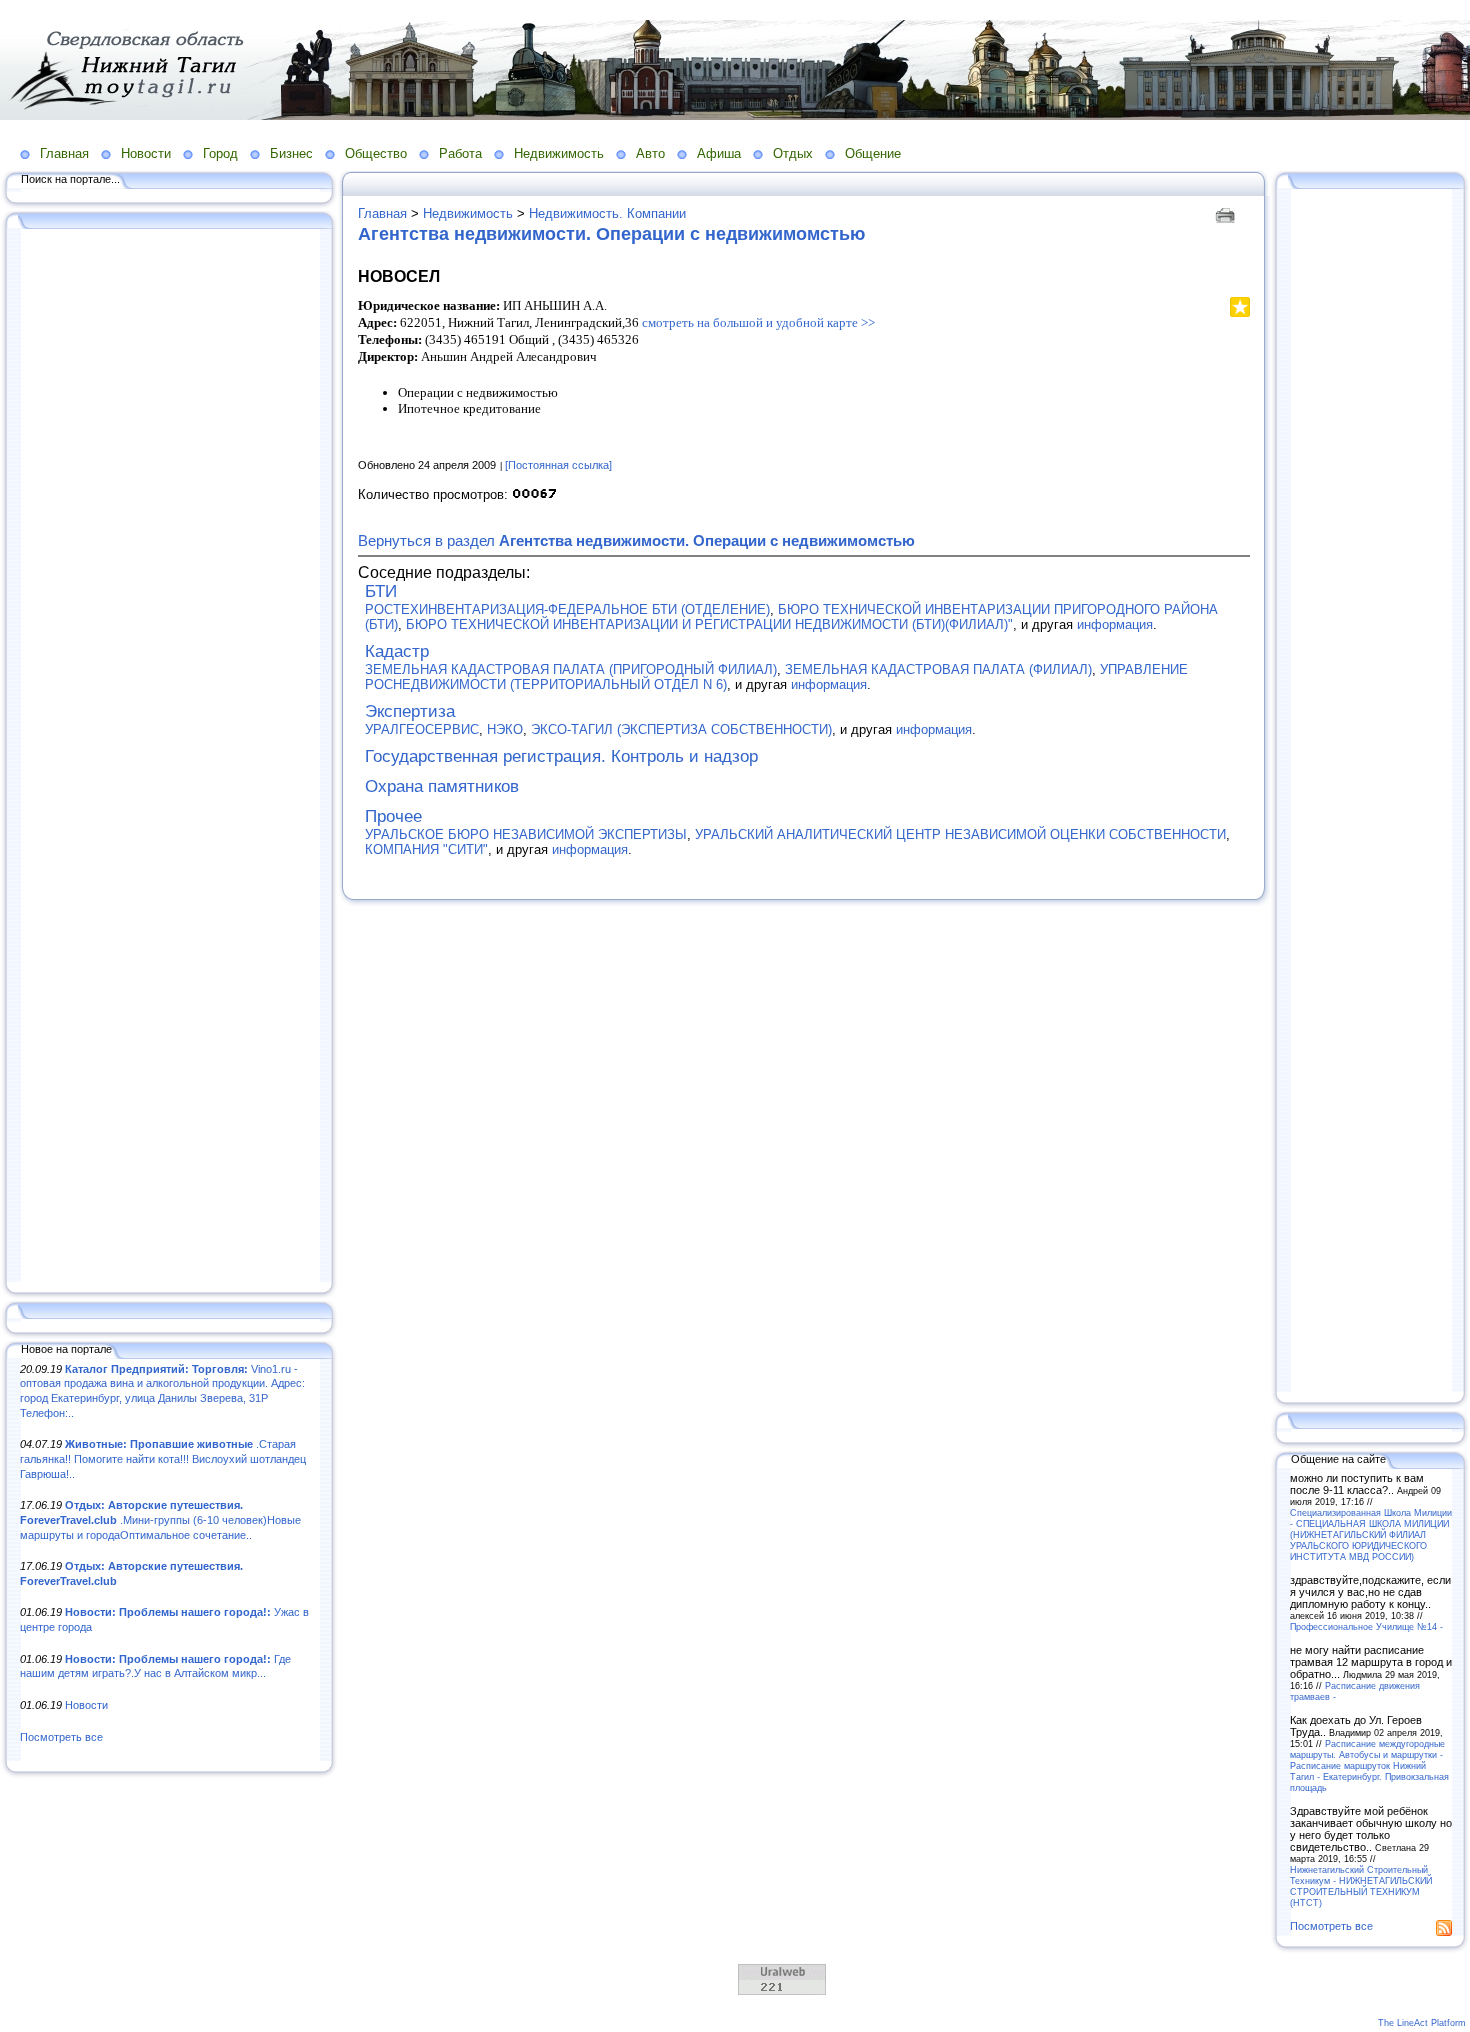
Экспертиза (410, 711)
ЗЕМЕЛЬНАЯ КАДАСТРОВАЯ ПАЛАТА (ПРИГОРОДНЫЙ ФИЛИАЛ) (571, 669)
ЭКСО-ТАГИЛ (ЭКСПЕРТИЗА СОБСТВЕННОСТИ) (681, 729)
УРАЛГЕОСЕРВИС (422, 729)
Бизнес (291, 153)
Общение (873, 153)
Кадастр (397, 651)
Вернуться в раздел (636, 540)
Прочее (393, 816)
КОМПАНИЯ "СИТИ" (426, 849)
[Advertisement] (170, 757)
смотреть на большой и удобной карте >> (758, 322)
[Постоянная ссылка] (558, 465)
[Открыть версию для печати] (1227, 213)
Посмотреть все (61, 1737)
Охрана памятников (442, 786)
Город (220, 153)
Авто (650, 153)
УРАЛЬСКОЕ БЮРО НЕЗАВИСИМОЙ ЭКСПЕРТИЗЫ (526, 834)
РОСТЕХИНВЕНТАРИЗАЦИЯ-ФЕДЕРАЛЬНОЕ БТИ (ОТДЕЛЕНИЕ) (567, 609)
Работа (460, 153)
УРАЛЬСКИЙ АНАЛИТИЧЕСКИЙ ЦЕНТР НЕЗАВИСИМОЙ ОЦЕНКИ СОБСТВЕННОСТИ (960, 834)
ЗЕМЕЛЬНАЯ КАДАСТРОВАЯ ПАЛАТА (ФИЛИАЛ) (938, 669)
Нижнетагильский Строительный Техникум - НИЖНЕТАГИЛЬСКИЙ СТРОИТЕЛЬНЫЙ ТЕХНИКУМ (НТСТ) (1361, 1886)
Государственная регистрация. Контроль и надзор (561, 756)
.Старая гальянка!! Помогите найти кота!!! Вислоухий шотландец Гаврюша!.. (163, 1458)
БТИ (381, 591)
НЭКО (505, 729)
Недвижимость (559, 153)
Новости (146, 153)
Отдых (793, 153)
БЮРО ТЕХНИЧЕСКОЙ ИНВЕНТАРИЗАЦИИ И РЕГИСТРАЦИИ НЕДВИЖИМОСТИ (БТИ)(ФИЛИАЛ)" (709, 624)
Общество (376, 153)
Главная (64, 153)
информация (1115, 624)
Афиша (719, 153)
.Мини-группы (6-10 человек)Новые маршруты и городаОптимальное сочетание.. (160, 1519)
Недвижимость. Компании (607, 213)
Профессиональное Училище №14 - (1366, 1626)
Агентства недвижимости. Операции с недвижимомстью (611, 234)
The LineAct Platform (1422, 2023)
